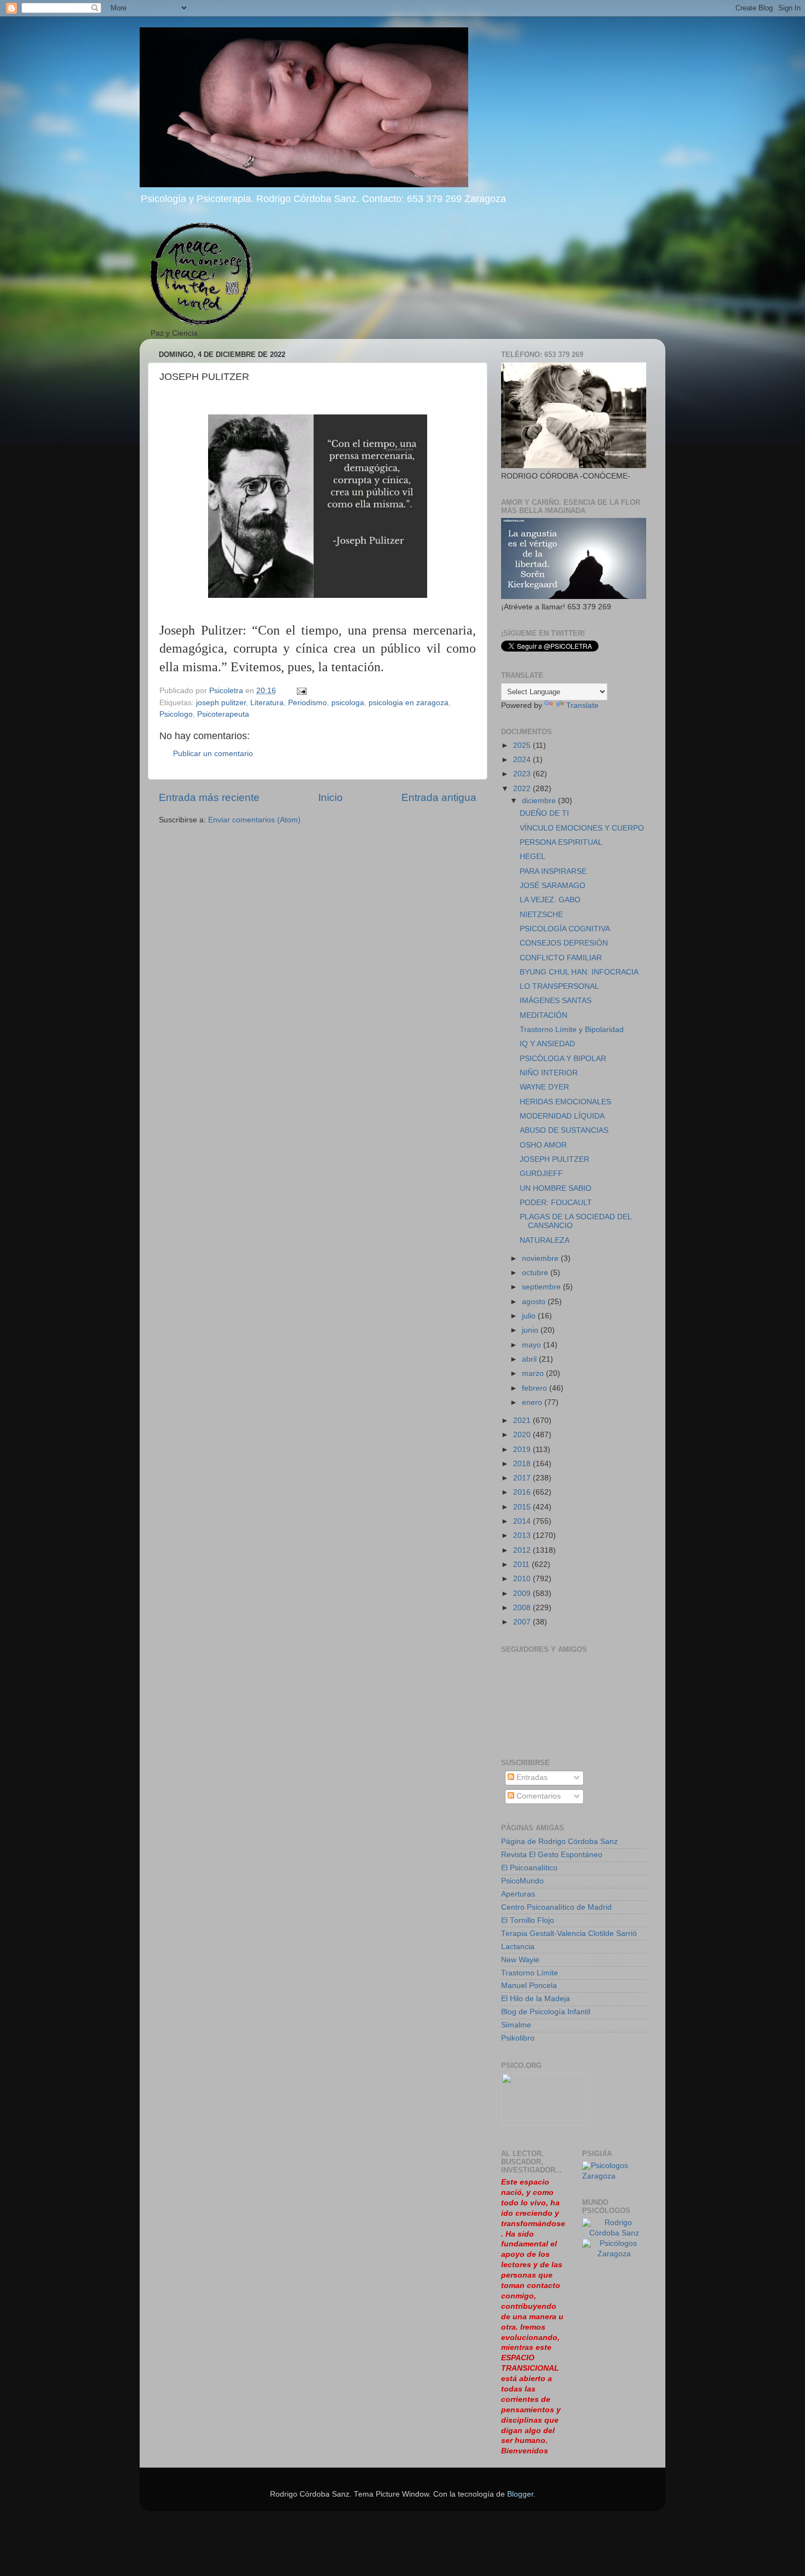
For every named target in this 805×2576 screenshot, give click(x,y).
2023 (523, 774)
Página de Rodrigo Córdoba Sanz (559, 1842)
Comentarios (537, 1796)
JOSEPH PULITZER (554, 1159)
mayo (533, 1345)
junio (531, 1330)
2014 (523, 1521)
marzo (534, 1373)
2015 (523, 1507)
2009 (523, 1594)
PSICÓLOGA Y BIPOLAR (563, 1059)
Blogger (520, 2494)
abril (530, 1359)
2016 (523, 1492)
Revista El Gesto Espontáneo (552, 1855)
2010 (523, 1579)
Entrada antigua (439, 797)
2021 (523, 1420)
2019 (523, 1450)
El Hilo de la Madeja (536, 1999)
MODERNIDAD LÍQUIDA (562, 1116)
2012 (523, 1550)
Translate (582, 705)
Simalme (516, 2025)
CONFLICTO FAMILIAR (561, 958)
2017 (523, 1478)
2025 (523, 745)
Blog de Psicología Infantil (546, 2012)
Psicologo (176, 714)
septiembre (542, 1287)
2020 (523, 1435)
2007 (523, 1622)
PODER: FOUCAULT (556, 1203)
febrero (536, 1388)
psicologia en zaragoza (409, 703)
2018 (523, 1464)
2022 (523, 789)
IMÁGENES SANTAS (556, 1001)
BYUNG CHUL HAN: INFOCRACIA (579, 972)
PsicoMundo (522, 1881)
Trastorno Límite (530, 1973)
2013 (523, 1535)
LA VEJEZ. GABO (550, 900)
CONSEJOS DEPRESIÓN (564, 943)
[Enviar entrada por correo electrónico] (301, 691)
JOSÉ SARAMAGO (553, 886)
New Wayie (520, 1960)
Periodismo (307, 703)
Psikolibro (518, 2038)
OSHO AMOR (543, 1145)
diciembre (540, 801)
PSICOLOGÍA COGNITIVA (565, 929)
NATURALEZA (545, 1240)
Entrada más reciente (209, 797)
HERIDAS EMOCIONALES (565, 1102)
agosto (535, 1302)
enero (533, 1402)
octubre (536, 1273)
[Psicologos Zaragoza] (614, 2176)
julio (530, 1316)
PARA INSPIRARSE (553, 871)
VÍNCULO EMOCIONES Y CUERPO (582, 828)
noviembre (541, 1258)
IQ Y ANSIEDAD (547, 1044)
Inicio (330, 797)
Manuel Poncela (529, 1986)
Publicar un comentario (213, 754)
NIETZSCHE (541, 915)
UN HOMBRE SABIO (556, 1188)
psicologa (348, 703)
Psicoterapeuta (223, 714)
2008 (523, 1608)
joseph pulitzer (221, 703)
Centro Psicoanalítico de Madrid (556, 1907)
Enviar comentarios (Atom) (254, 820)
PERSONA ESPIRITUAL (561, 842)
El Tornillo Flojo (528, 1920)
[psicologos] (545, 2123)
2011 (522, 1564)
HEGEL (533, 857)
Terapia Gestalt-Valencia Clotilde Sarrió (569, 1934)
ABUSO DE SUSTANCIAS (564, 1130)
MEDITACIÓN (544, 1015)
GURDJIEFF (541, 1174)
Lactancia (518, 1947)
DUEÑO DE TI (544, 813)
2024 (523, 760)
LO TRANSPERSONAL (559, 986)
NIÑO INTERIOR (549, 1073)
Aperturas (518, 1894)
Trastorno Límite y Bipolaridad (572, 1030)
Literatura (267, 703)
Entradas (531, 1777)
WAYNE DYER (544, 1087)
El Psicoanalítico (529, 1868)
